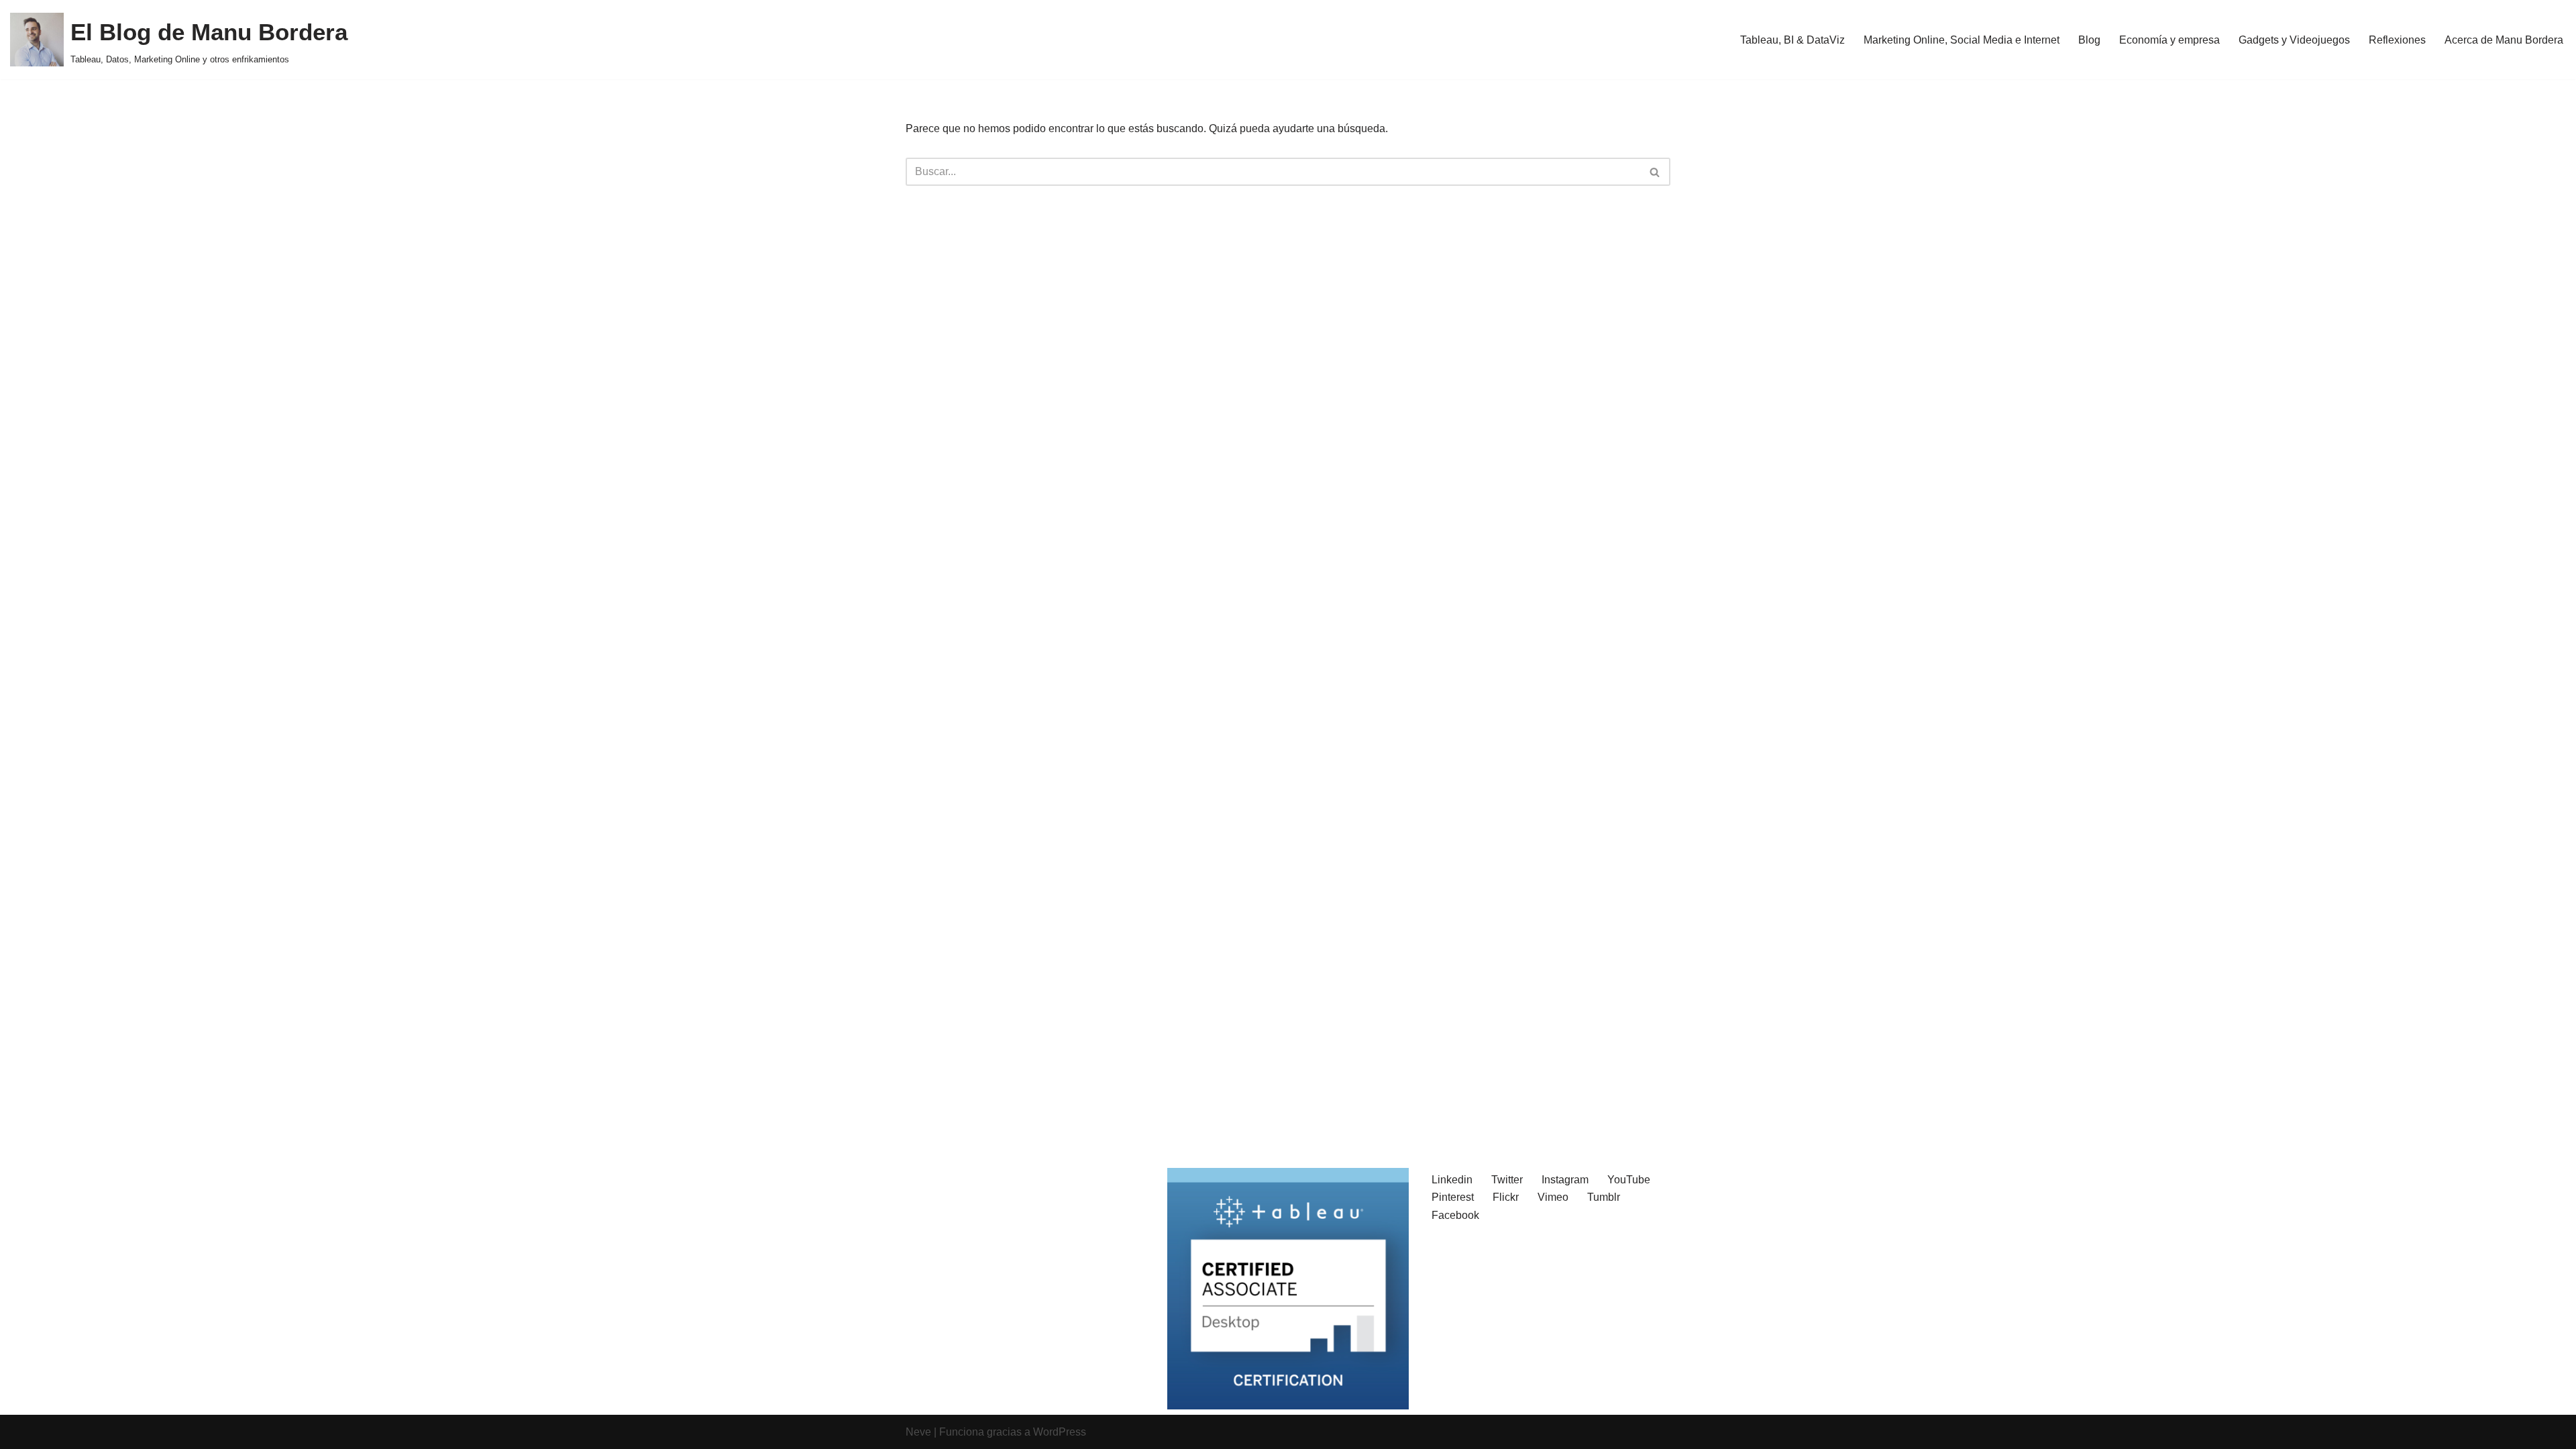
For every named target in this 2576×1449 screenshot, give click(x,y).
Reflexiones (2397, 40)
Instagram (1565, 1180)
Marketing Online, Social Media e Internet (1962, 40)
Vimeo (1553, 1197)
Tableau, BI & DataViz (1792, 40)
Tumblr (1604, 1197)
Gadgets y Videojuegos (2294, 40)
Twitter (1507, 1180)
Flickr (1506, 1197)
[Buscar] (1655, 172)
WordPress (1060, 1432)
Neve (918, 1432)
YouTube (1629, 1180)
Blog (2089, 40)
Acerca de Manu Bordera (2504, 40)
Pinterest (1453, 1197)
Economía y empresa (2169, 40)
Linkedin (1452, 1180)
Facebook (1455, 1215)
